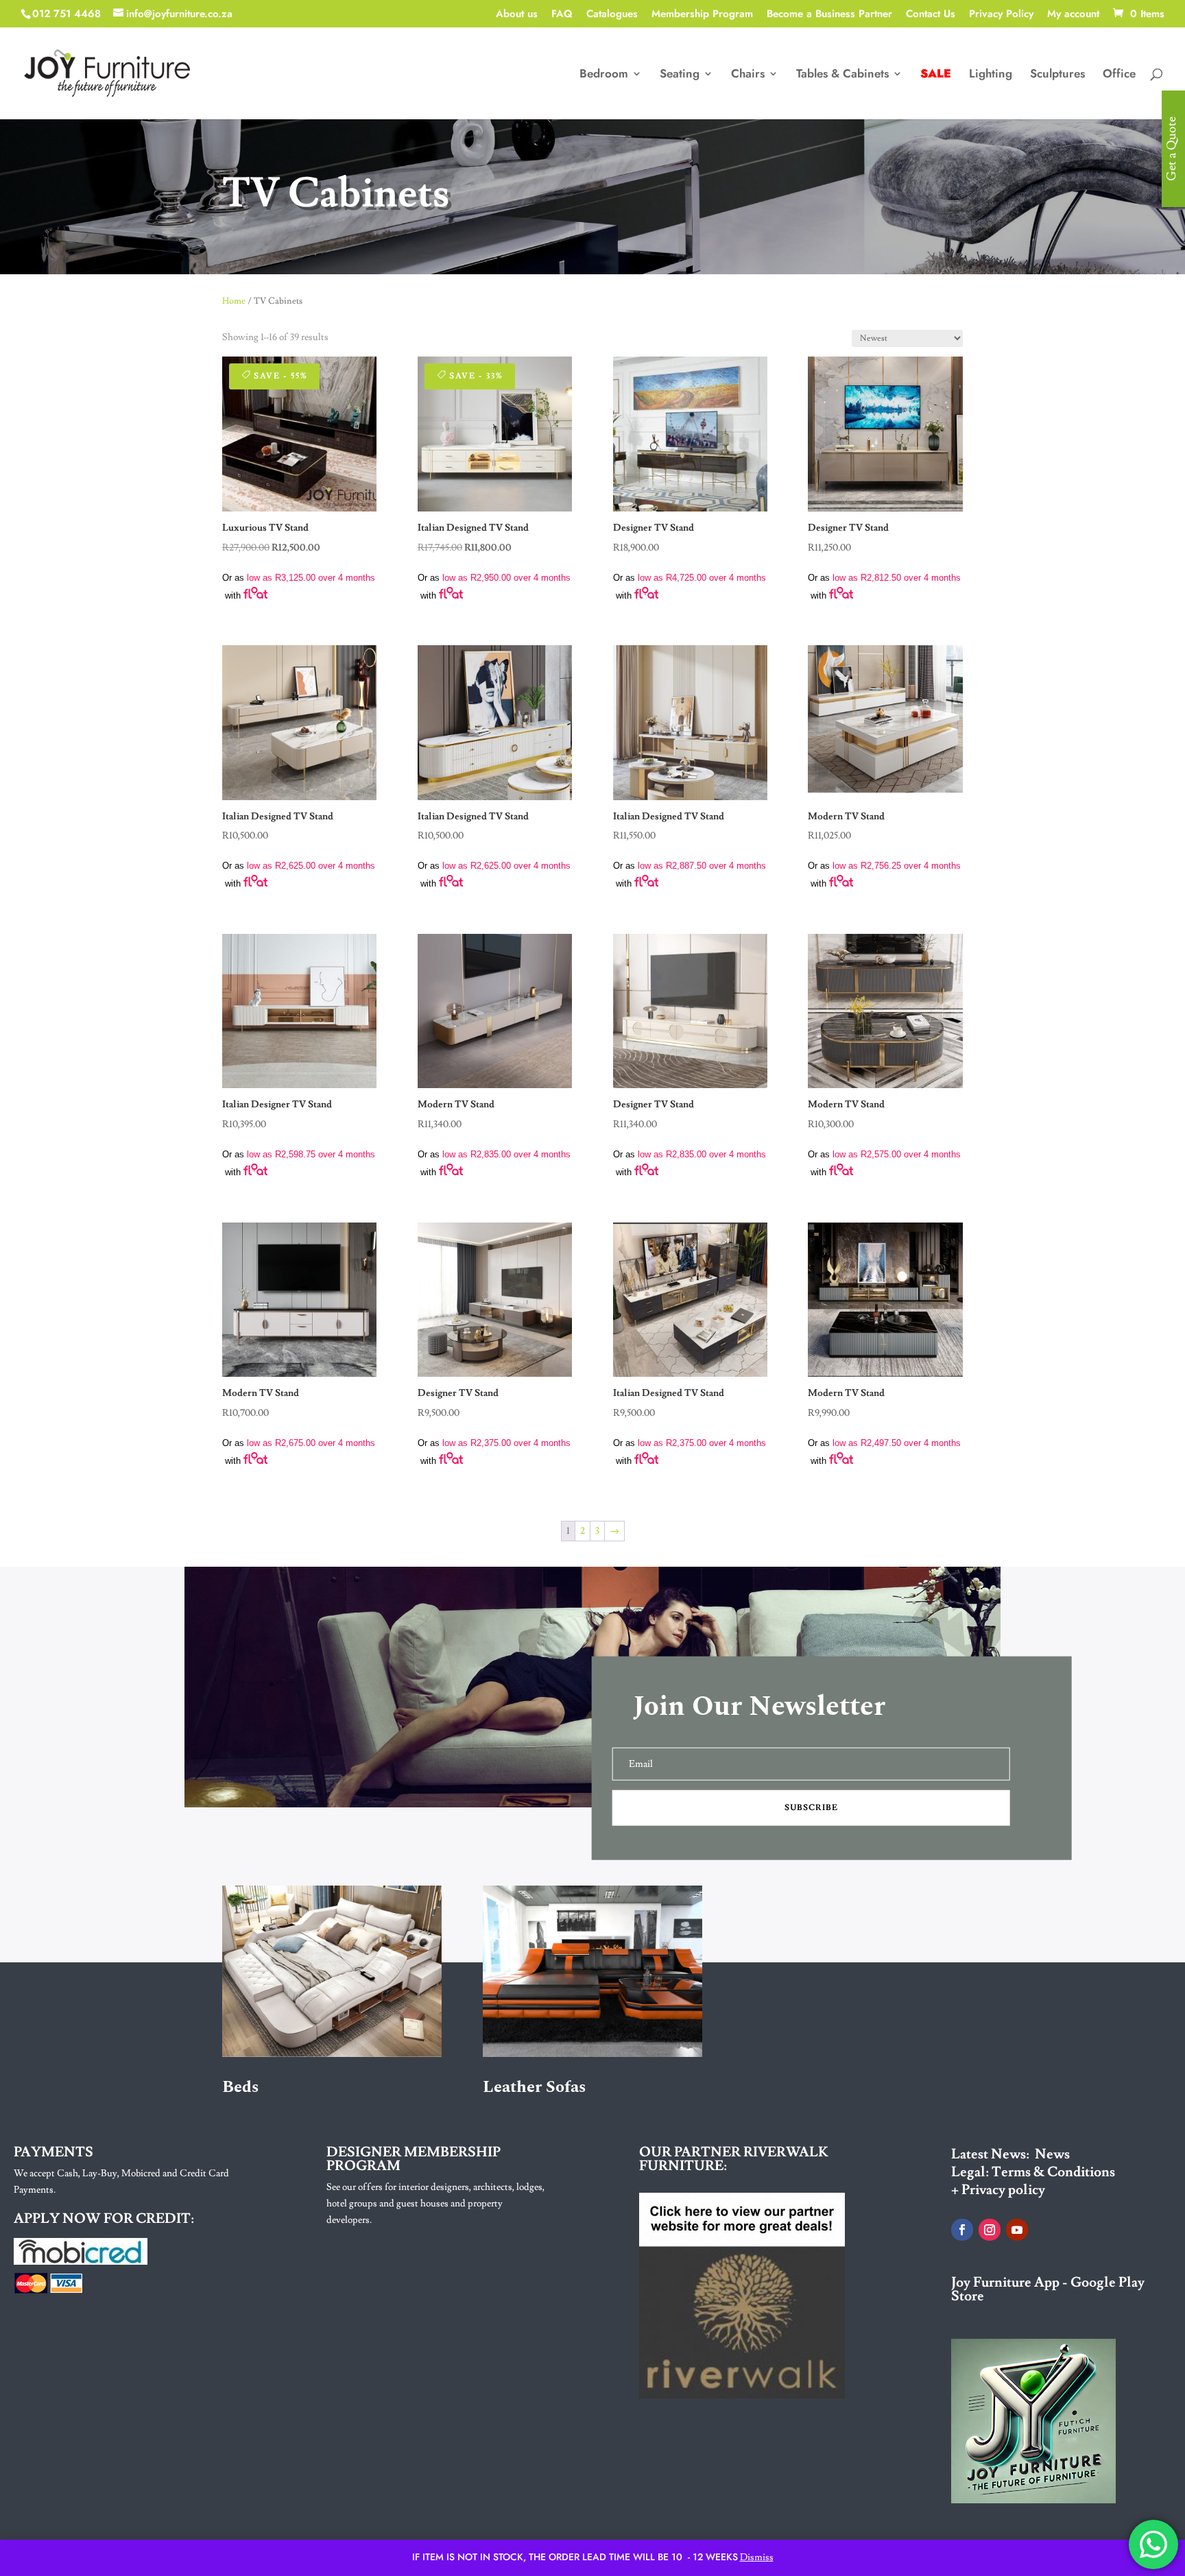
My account (1073, 15)
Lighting (991, 75)
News (1052, 2154)
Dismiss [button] (757, 2557)
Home (234, 301)
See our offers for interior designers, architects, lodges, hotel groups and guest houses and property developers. (435, 2204)
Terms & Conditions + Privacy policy (1033, 2181)
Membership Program (702, 15)
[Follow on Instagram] (990, 2230)
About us (517, 15)
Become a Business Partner (829, 15)
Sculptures (1057, 75)
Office (1119, 75)
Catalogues (612, 15)
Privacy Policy (1001, 15)
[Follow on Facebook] (962, 2230)
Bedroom (604, 75)
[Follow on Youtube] (1017, 2230)
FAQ (562, 15)
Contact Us (931, 15)
